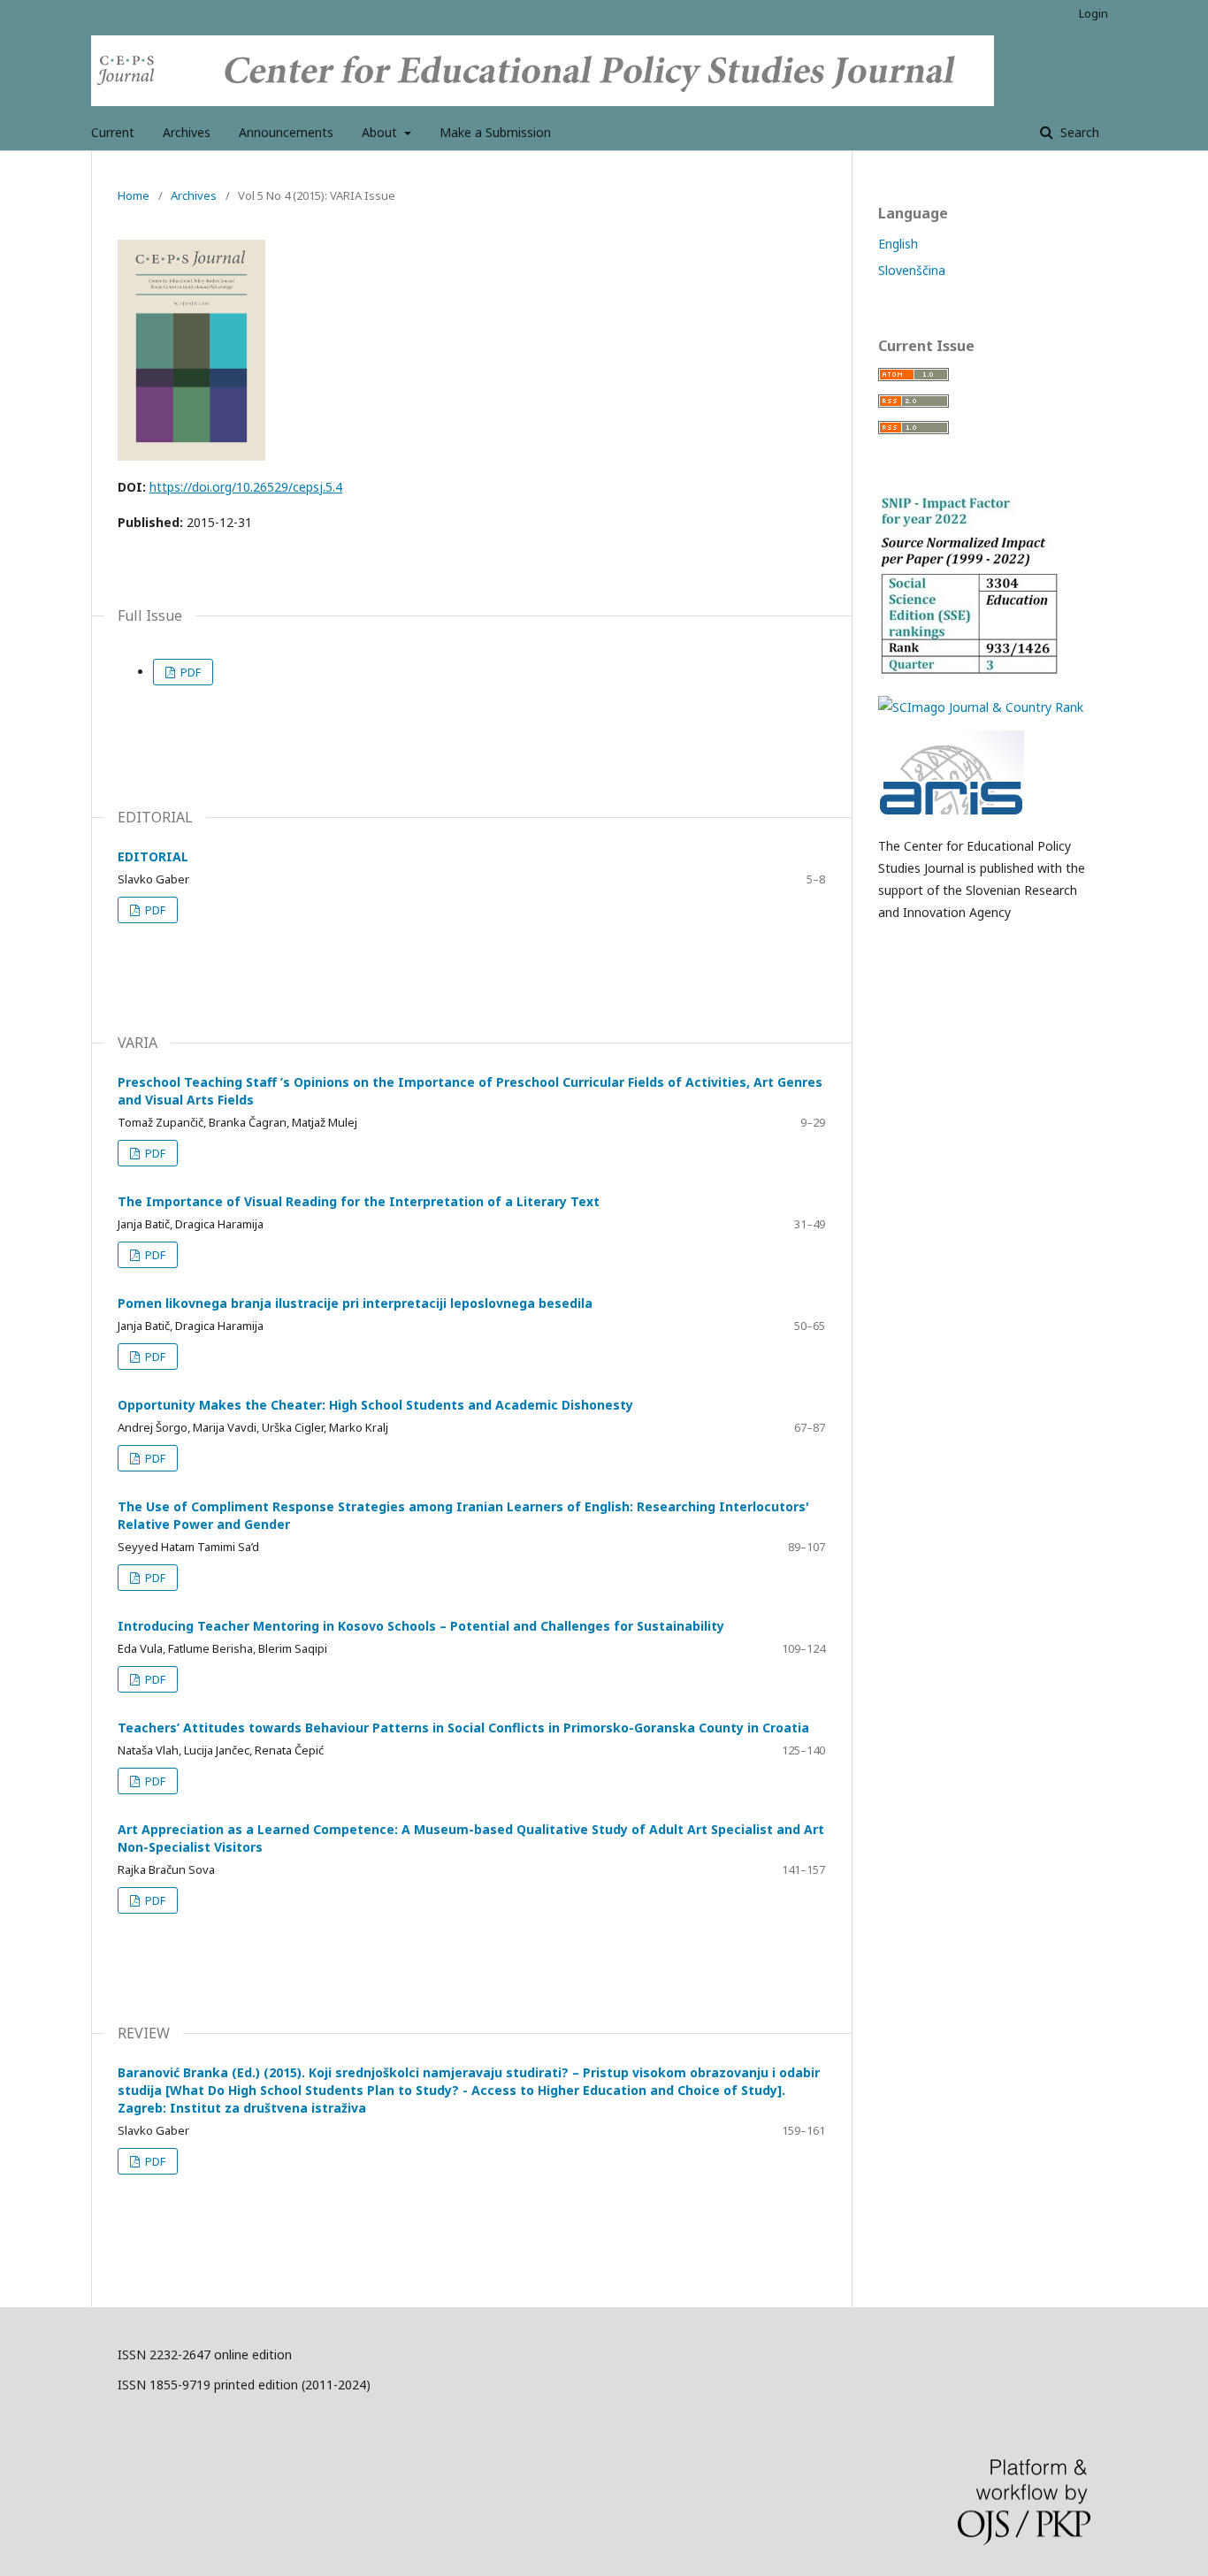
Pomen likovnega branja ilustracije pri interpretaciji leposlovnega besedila (355, 1303)
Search (1078, 132)
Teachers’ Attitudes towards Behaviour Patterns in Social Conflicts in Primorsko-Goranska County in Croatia (463, 1728)
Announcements (286, 132)
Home (134, 195)
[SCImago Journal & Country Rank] (981, 707)
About (381, 132)
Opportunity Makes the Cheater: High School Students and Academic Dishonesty (375, 1405)
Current (113, 132)
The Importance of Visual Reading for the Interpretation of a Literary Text (359, 1201)
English (898, 244)
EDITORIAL (153, 856)
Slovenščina (912, 270)
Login (1093, 13)
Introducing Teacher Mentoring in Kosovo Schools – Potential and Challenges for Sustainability (421, 1626)
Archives (187, 132)
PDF (189, 672)
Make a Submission (495, 132)
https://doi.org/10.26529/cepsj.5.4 (246, 487)
